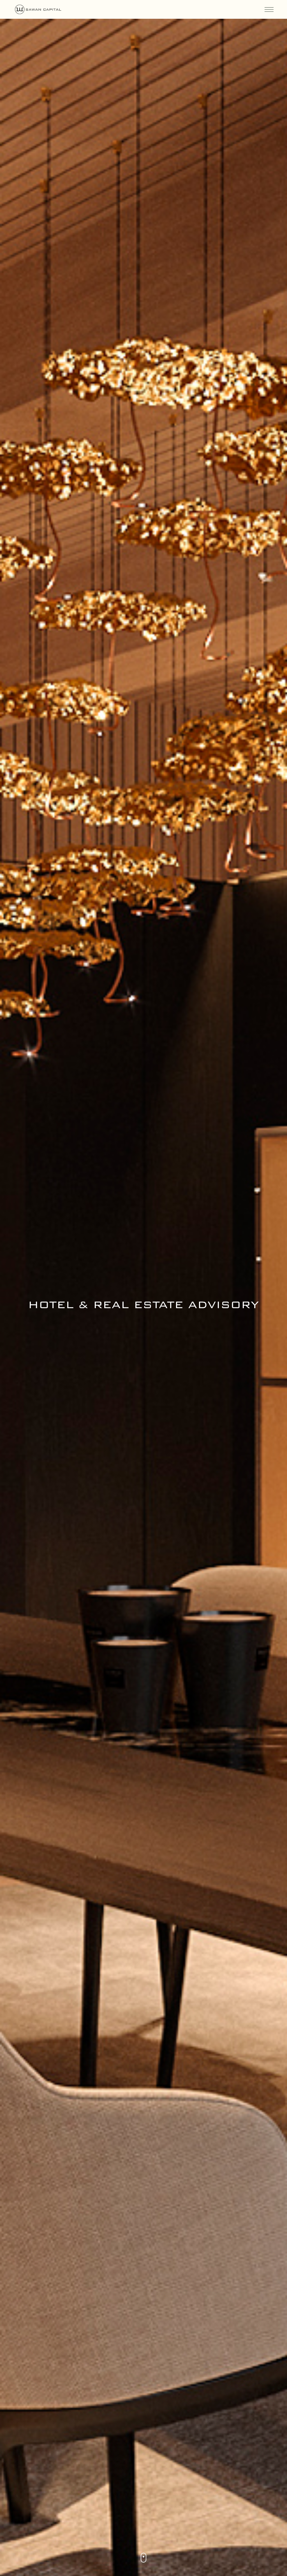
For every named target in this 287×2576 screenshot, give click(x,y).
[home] (78, 9)
